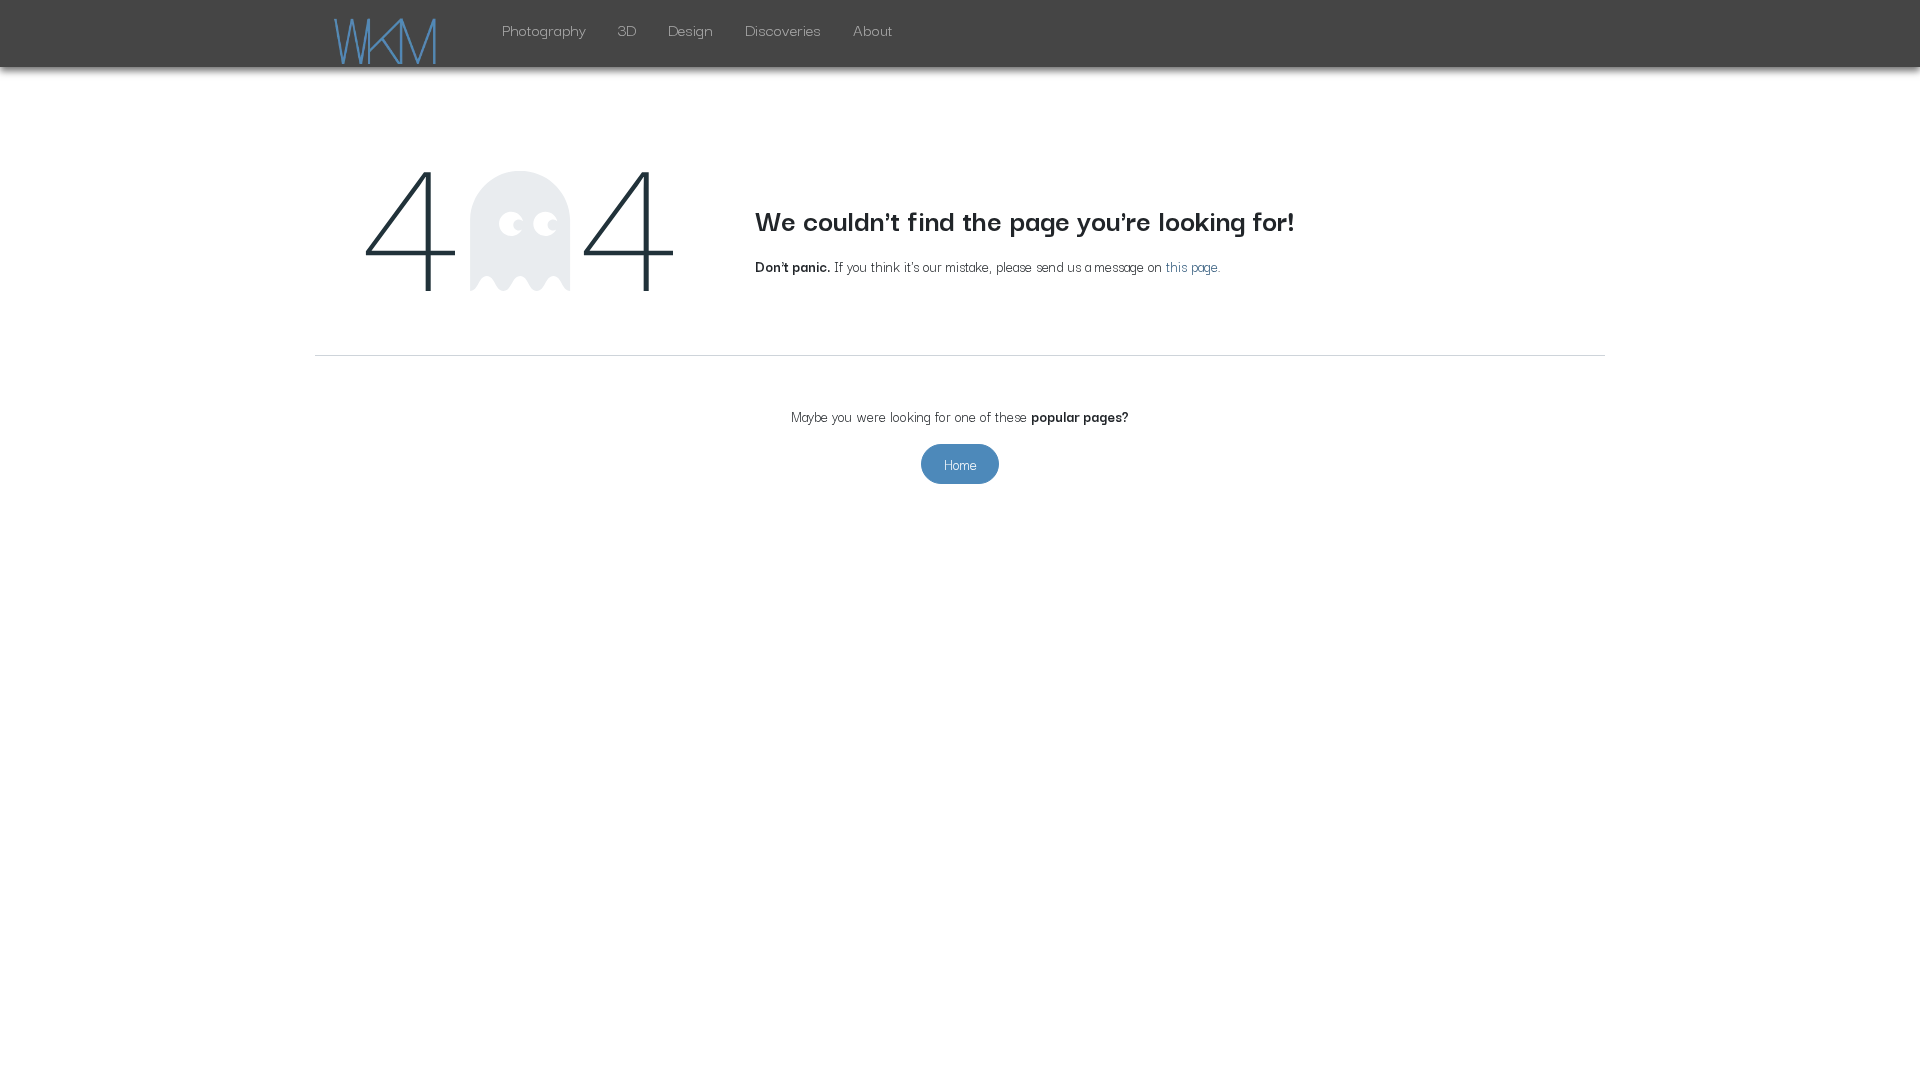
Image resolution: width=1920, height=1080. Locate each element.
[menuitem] (544, 33)
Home (960, 464)
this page (1192, 266)
